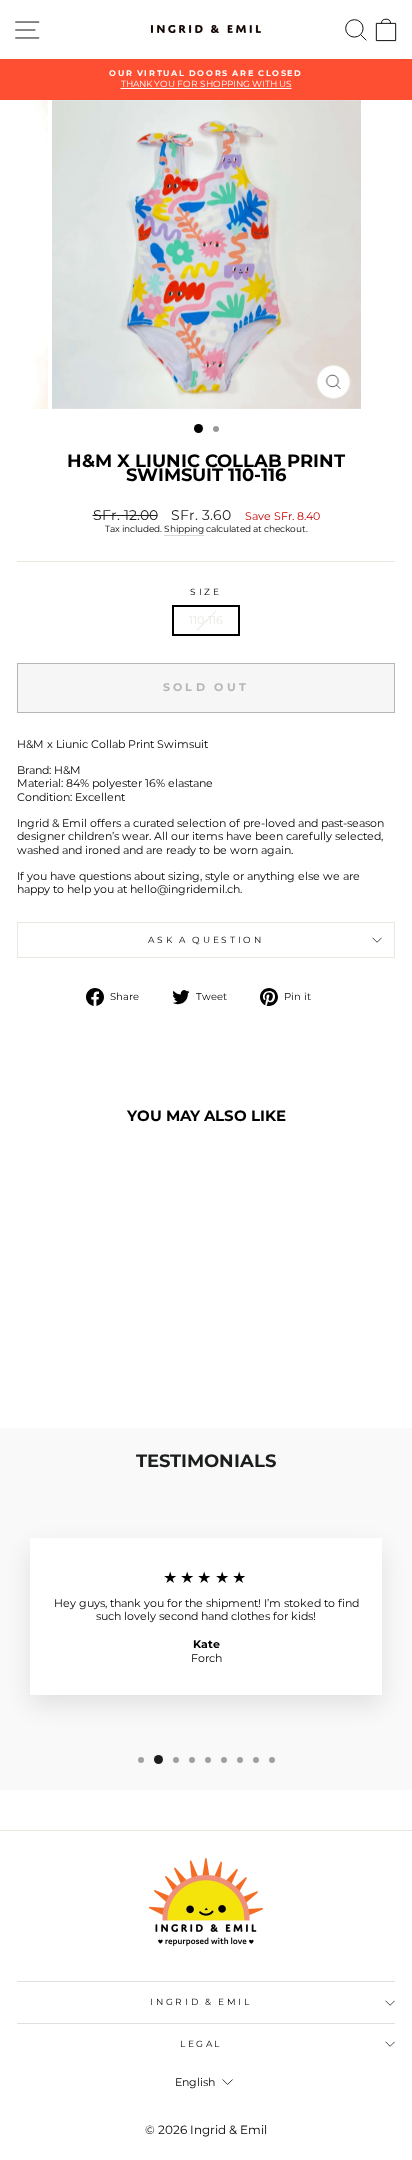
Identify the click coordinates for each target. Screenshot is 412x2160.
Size (206, 592)
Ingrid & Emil (200, 2001)
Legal (201, 2043)
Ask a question (205, 939)
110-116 (206, 620)
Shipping (184, 528)
